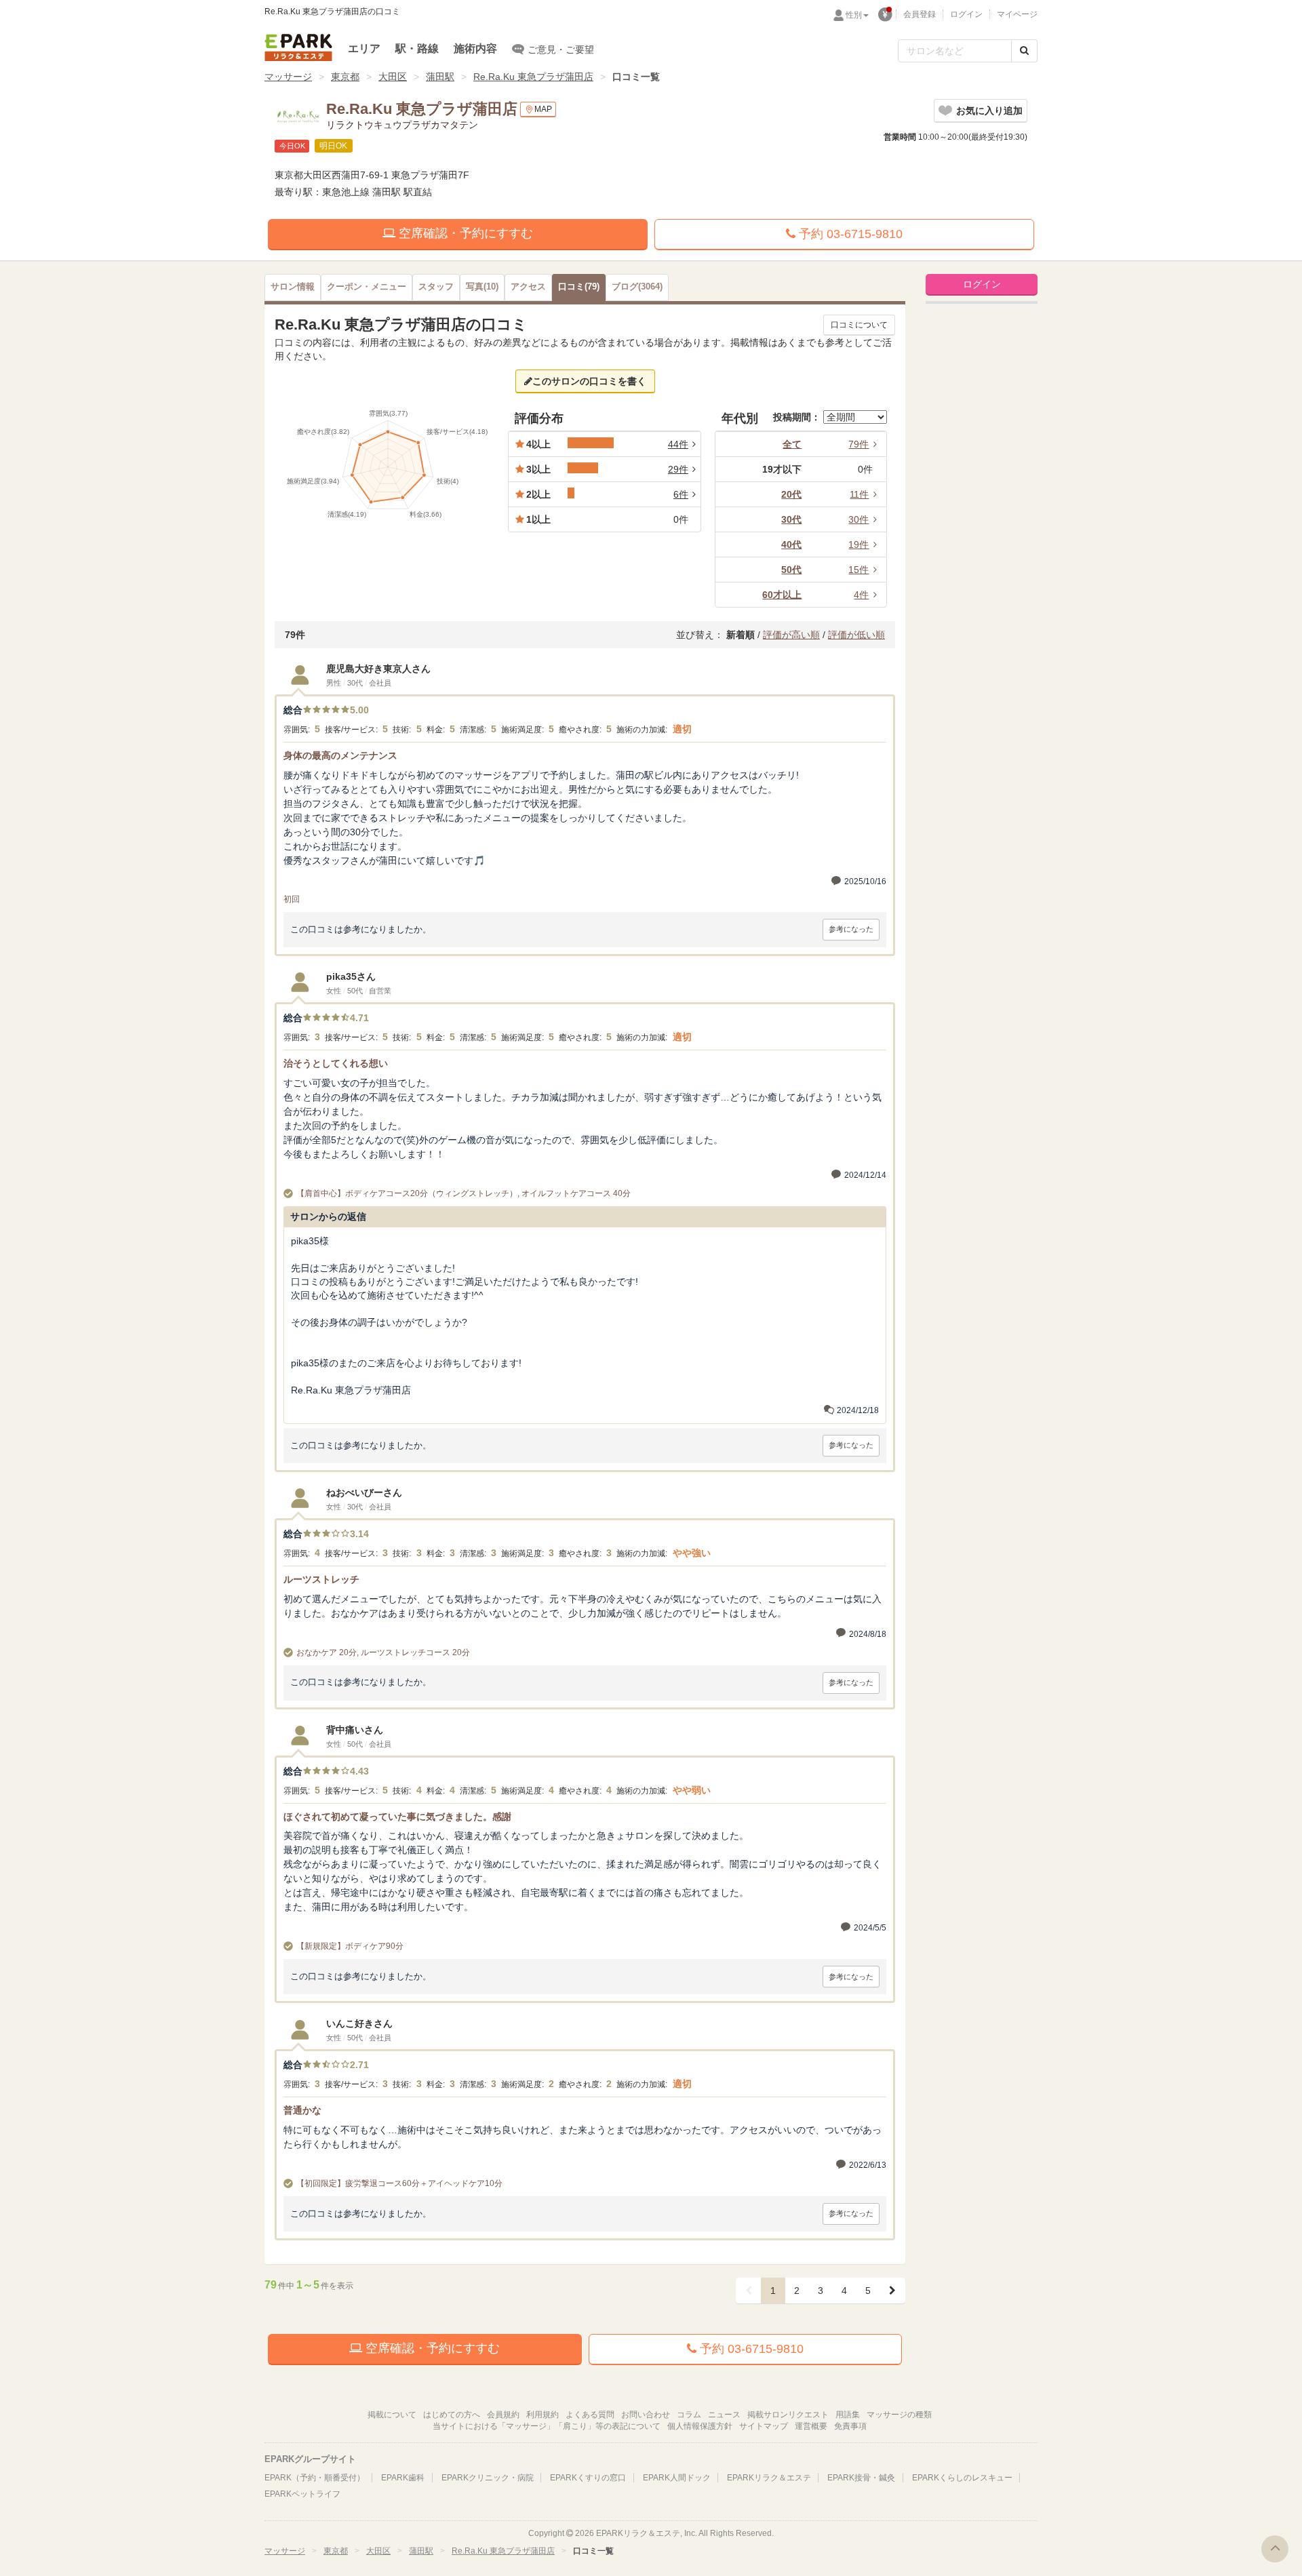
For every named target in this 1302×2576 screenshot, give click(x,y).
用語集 (848, 2415)
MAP (543, 109)
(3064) (637, 287)
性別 (854, 15)
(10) (482, 287)
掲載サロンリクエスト (788, 2415)
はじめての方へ (452, 2415)
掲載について (392, 2415)
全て (792, 444)
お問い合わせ (646, 2415)
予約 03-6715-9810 (849, 234)
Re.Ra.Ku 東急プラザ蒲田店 (533, 77)
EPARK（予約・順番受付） (315, 2478)
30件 (859, 519)
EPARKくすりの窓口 (588, 2478)
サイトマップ (764, 2426)
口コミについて (859, 325)
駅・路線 (417, 48)
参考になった (851, 929)
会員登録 (920, 14)
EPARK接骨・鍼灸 (861, 2478)
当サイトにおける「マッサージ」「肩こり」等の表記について (547, 2426)
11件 (859, 494)
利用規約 (542, 2415)
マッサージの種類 (899, 2415)
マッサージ (288, 77)
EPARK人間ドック (677, 2478)
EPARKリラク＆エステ (298, 47)
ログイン (966, 14)
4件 (861, 595)
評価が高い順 (791, 635)
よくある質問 (590, 2415)
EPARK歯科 (403, 2478)
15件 (859, 570)
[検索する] (1024, 51)
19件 (859, 544)
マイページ (1017, 14)
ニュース (724, 2415)
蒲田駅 (440, 77)
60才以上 (782, 595)
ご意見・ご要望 (561, 49)
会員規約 (503, 2415)
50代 (791, 570)
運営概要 (811, 2426)
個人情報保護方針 (700, 2426)
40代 (791, 544)
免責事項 (850, 2426)
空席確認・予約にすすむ (464, 233)
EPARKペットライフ (302, 2494)
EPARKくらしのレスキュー (962, 2478)
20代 (791, 494)
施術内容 (475, 48)
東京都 (345, 77)
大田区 (393, 77)
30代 (791, 519)
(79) (579, 287)
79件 (859, 444)
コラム (689, 2415)
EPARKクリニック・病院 (488, 2478)
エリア (364, 48)
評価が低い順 (856, 635)
